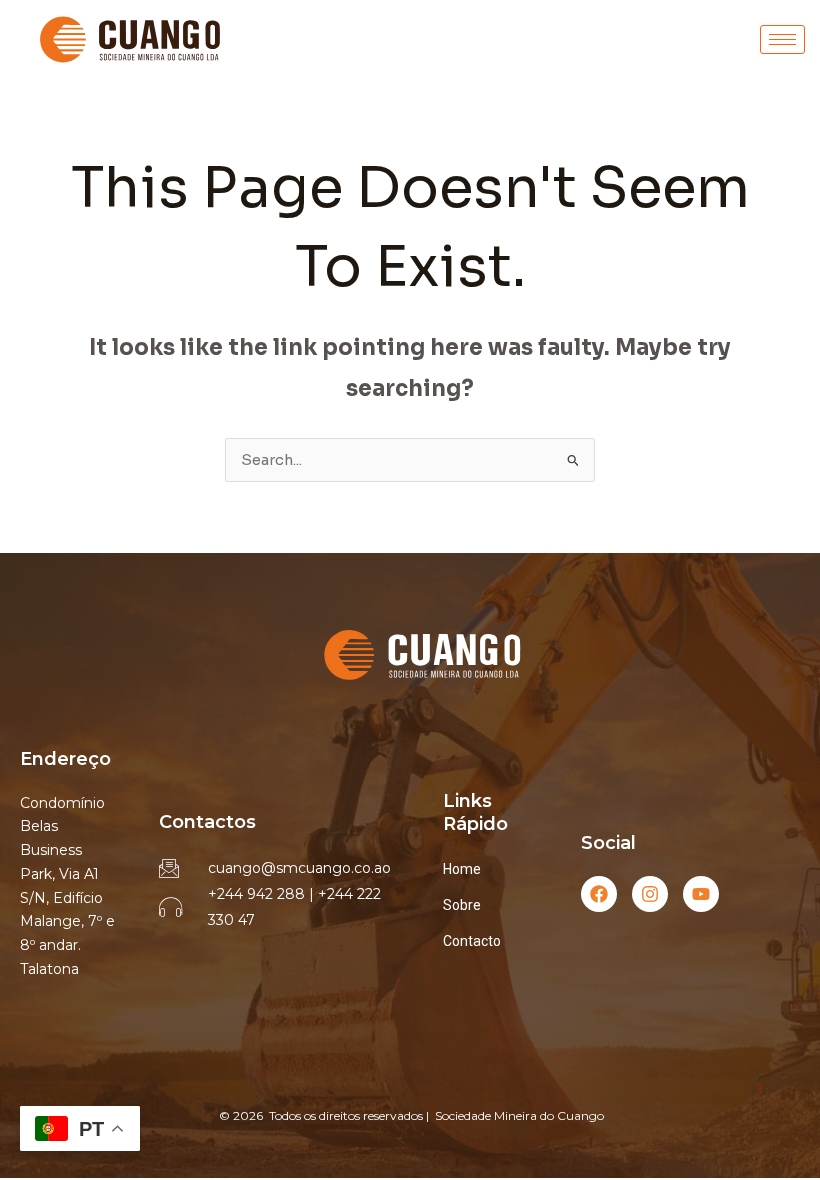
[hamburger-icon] (782, 39)
